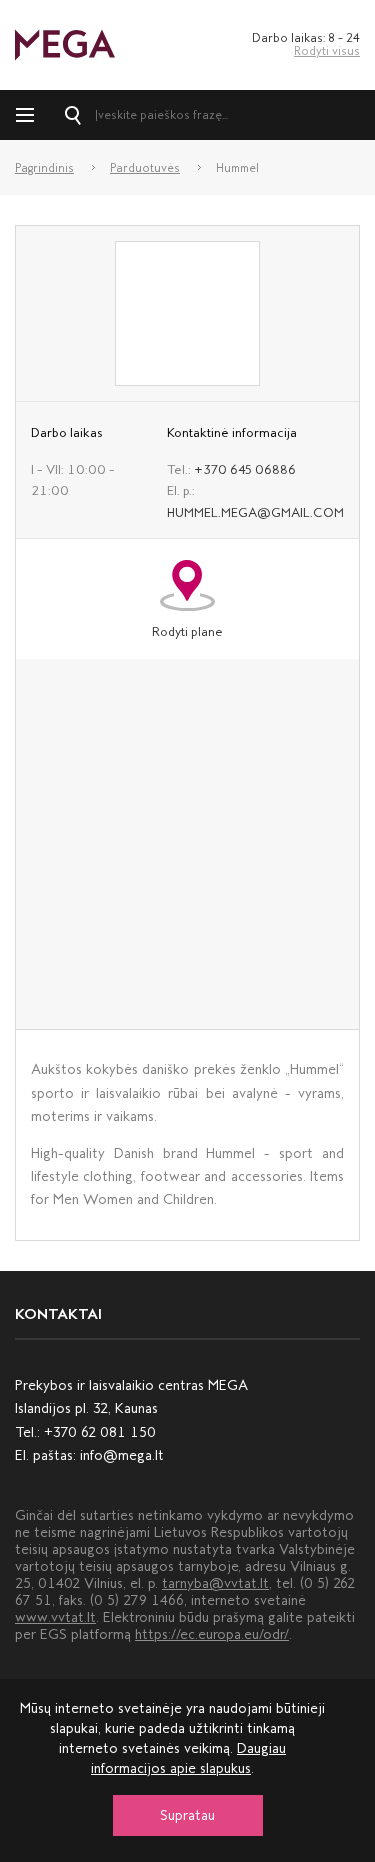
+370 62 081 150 (100, 1432)
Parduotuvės (145, 168)
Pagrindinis (44, 168)
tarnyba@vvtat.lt (215, 1583)
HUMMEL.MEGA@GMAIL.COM (255, 512)
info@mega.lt (122, 1455)
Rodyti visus (327, 51)
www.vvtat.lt (55, 1617)
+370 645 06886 (245, 469)
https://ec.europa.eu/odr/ (212, 1634)
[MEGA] (65, 43)
